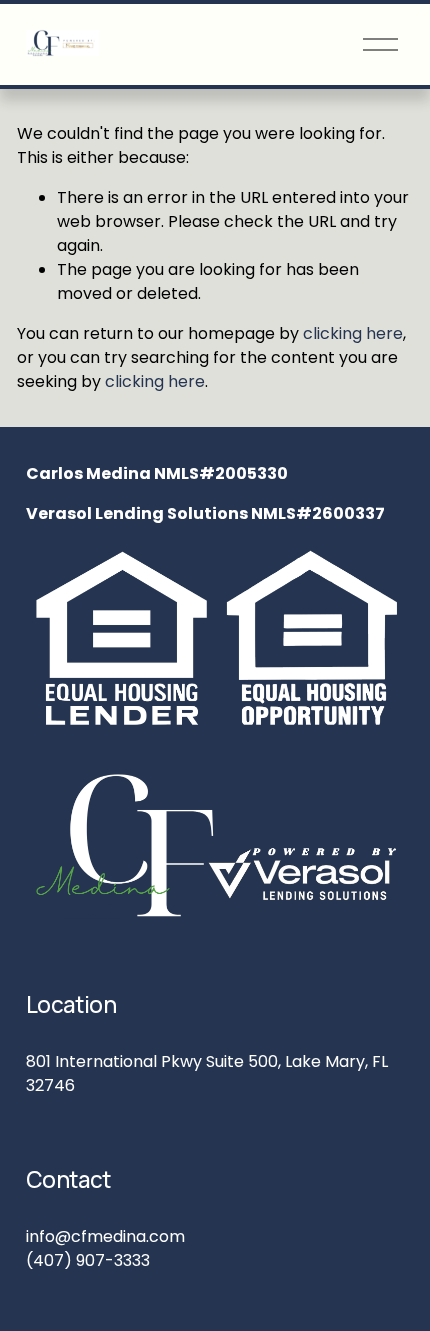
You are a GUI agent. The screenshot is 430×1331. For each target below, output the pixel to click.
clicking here (353, 333)
